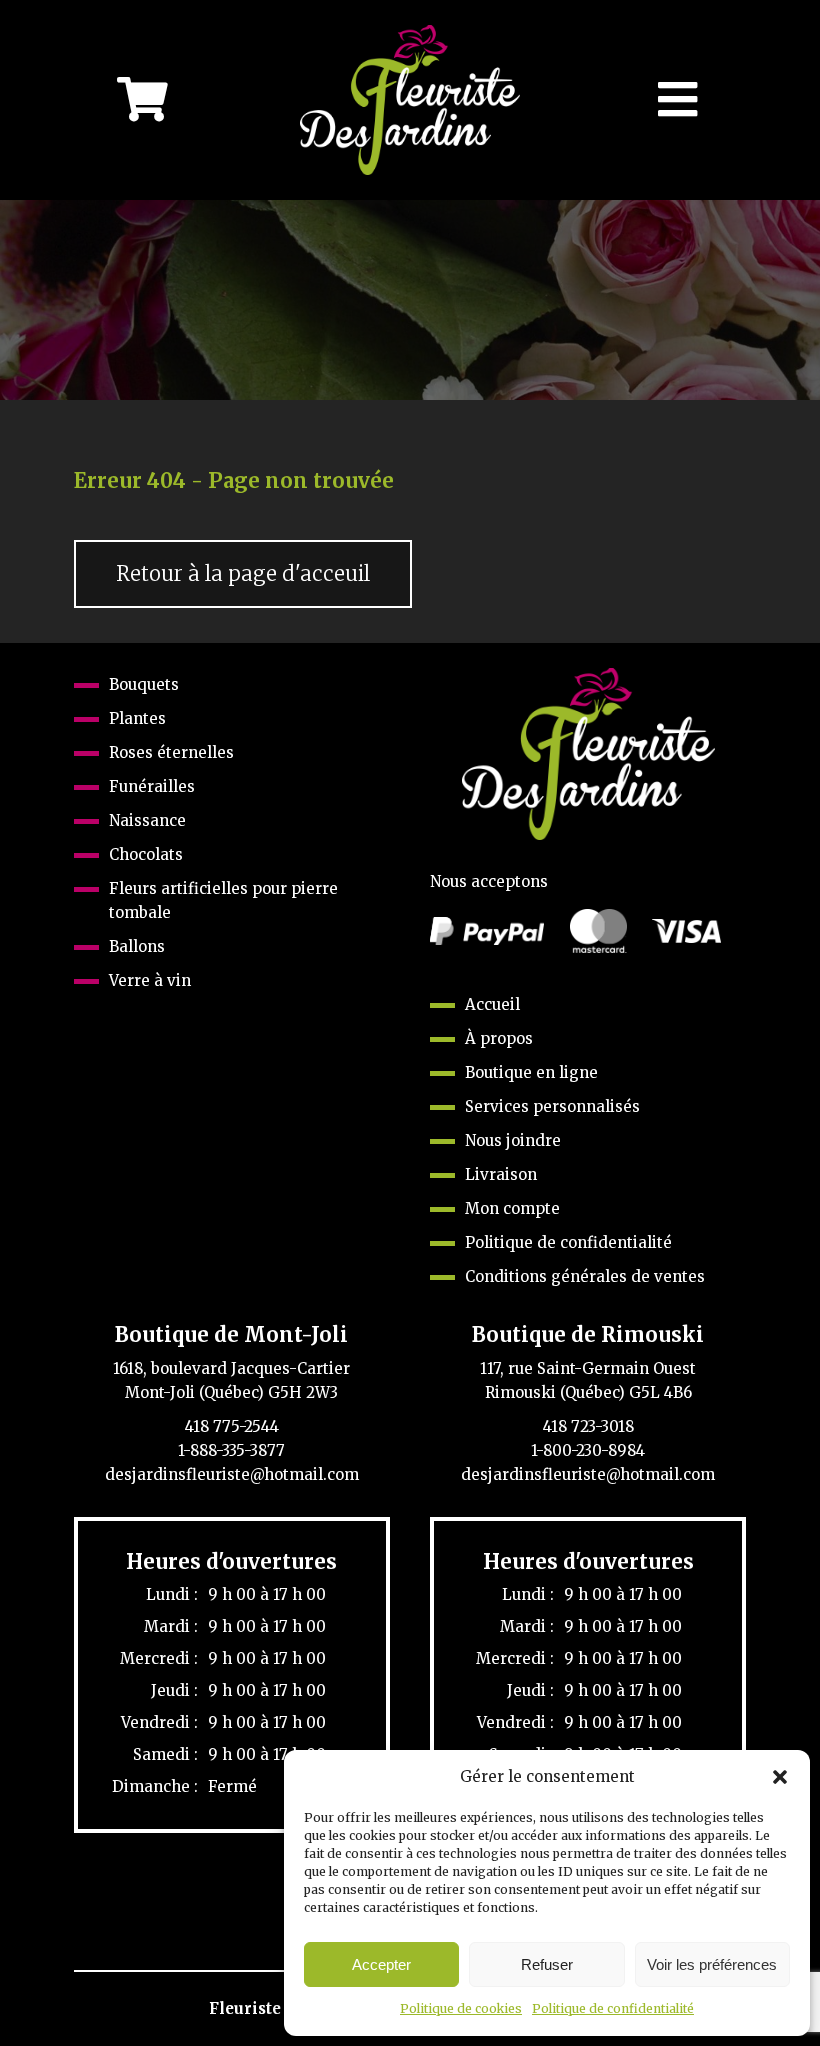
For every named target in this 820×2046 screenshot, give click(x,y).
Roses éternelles (171, 752)
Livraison (501, 1174)
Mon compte (512, 1208)
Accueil (492, 1004)
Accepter (381, 1964)
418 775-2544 (232, 1426)
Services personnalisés (552, 1106)
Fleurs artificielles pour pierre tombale (223, 900)
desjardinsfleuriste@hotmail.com (232, 1474)
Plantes (137, 718)
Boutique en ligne (531, 1072)
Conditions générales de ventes (585, 1276)
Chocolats (146, 854)
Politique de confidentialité (613, 2008)
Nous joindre (513, 1140)
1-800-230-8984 (588, 1450)
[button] (780, 1777)
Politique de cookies (461, 2008)
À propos (499, 1038)
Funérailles (152, 786)
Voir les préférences (712, 1964)
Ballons (137, 946)
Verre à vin (150, 980)
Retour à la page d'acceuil (243, 574)
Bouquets (144, 684)
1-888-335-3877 (231, 1450)
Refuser (547, 1964)
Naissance (147, 820)
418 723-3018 (588, 1426)
